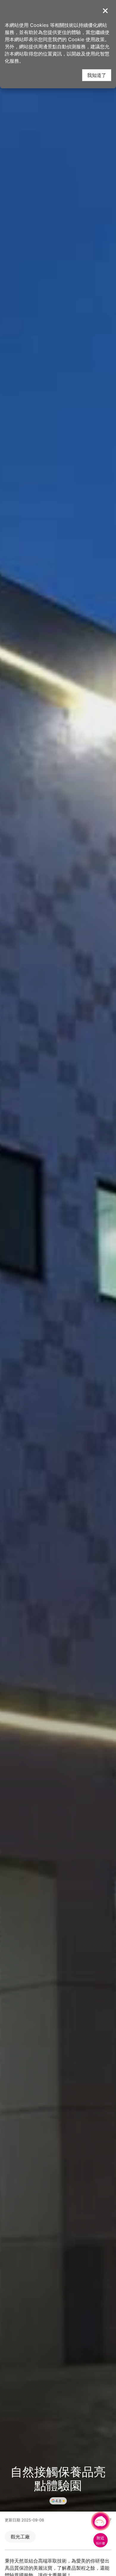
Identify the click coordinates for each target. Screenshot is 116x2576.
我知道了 (97, 75)
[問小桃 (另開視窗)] (101, 2521)
